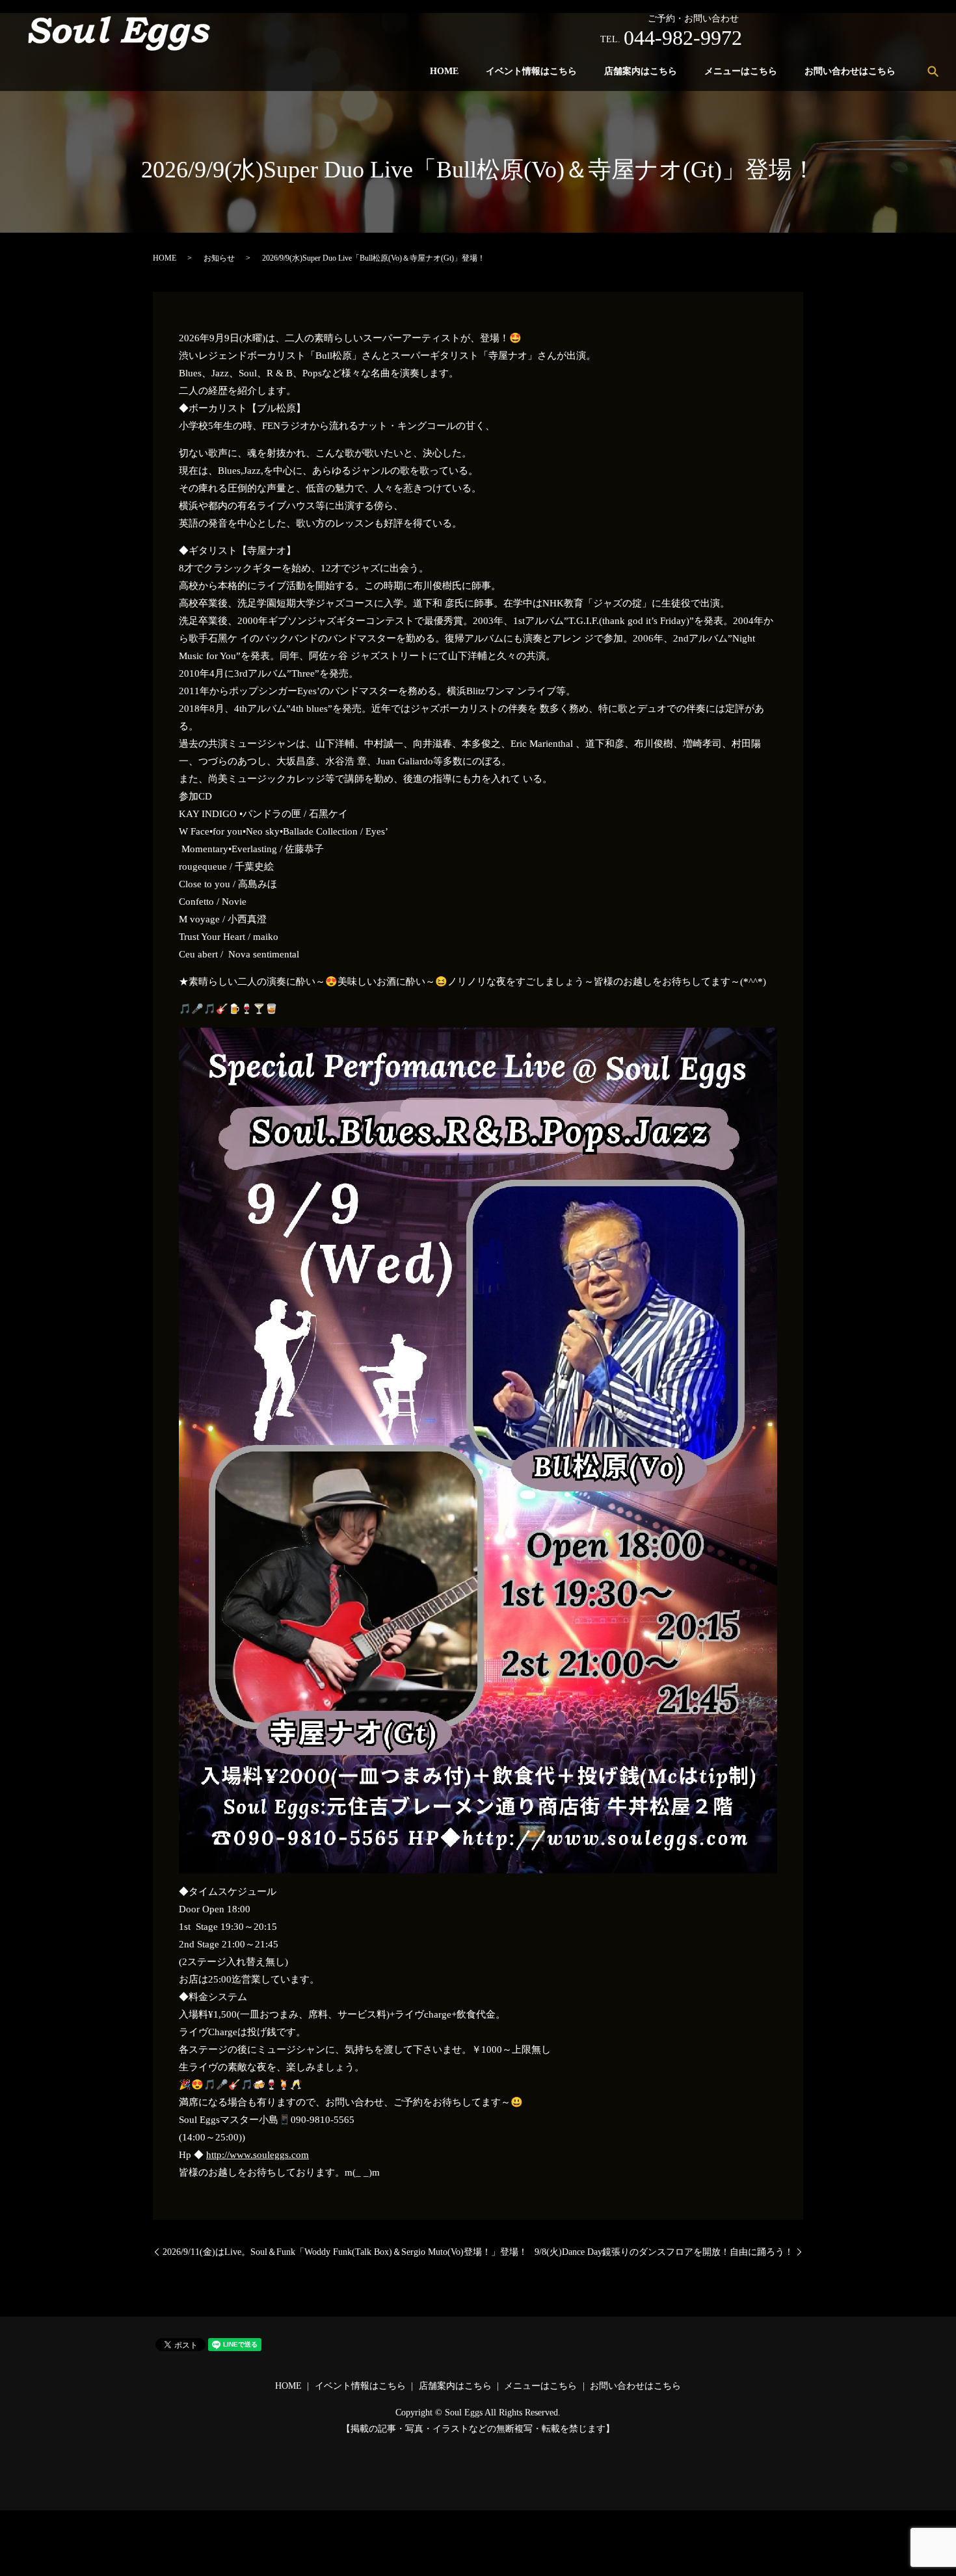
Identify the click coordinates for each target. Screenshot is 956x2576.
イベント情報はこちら (531, 71)
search (933, 71)
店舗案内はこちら (641, 71)
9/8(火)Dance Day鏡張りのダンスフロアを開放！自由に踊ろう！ (664, 2252)
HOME (444, 71)
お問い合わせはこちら (850, 71)
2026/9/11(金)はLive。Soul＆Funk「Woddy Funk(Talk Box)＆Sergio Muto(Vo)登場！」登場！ (345, 2252)
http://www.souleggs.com (258, 2155)
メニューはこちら (741, 71)
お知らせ (219, 258)
